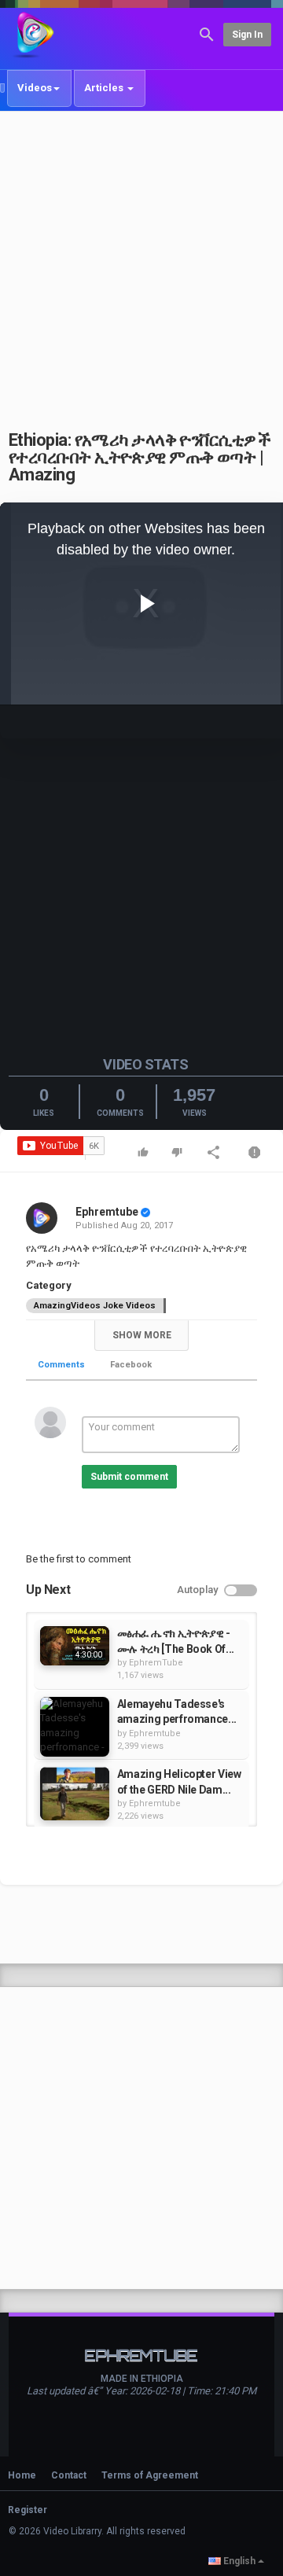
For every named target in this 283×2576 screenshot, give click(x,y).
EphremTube (156, 1663)
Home (22, 2475)
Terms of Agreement (150, 2475)
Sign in (247, 35)
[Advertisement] (141, 262)
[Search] (207, 33)
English (239, 2561)
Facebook (131, 1365)
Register (28, 2510)
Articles (105, 88)
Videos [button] (35, 88)
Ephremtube (107, 1212)
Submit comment (129, 1477)
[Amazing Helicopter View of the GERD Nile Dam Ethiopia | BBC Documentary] (75, 1794)
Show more (142, 1335)
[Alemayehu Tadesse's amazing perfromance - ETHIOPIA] (75, 1727)
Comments (61, 1365)
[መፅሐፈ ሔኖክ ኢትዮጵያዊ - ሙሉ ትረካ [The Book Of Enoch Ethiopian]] (75, 1645)
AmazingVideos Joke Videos (95, 1306)
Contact (69, 2475)
